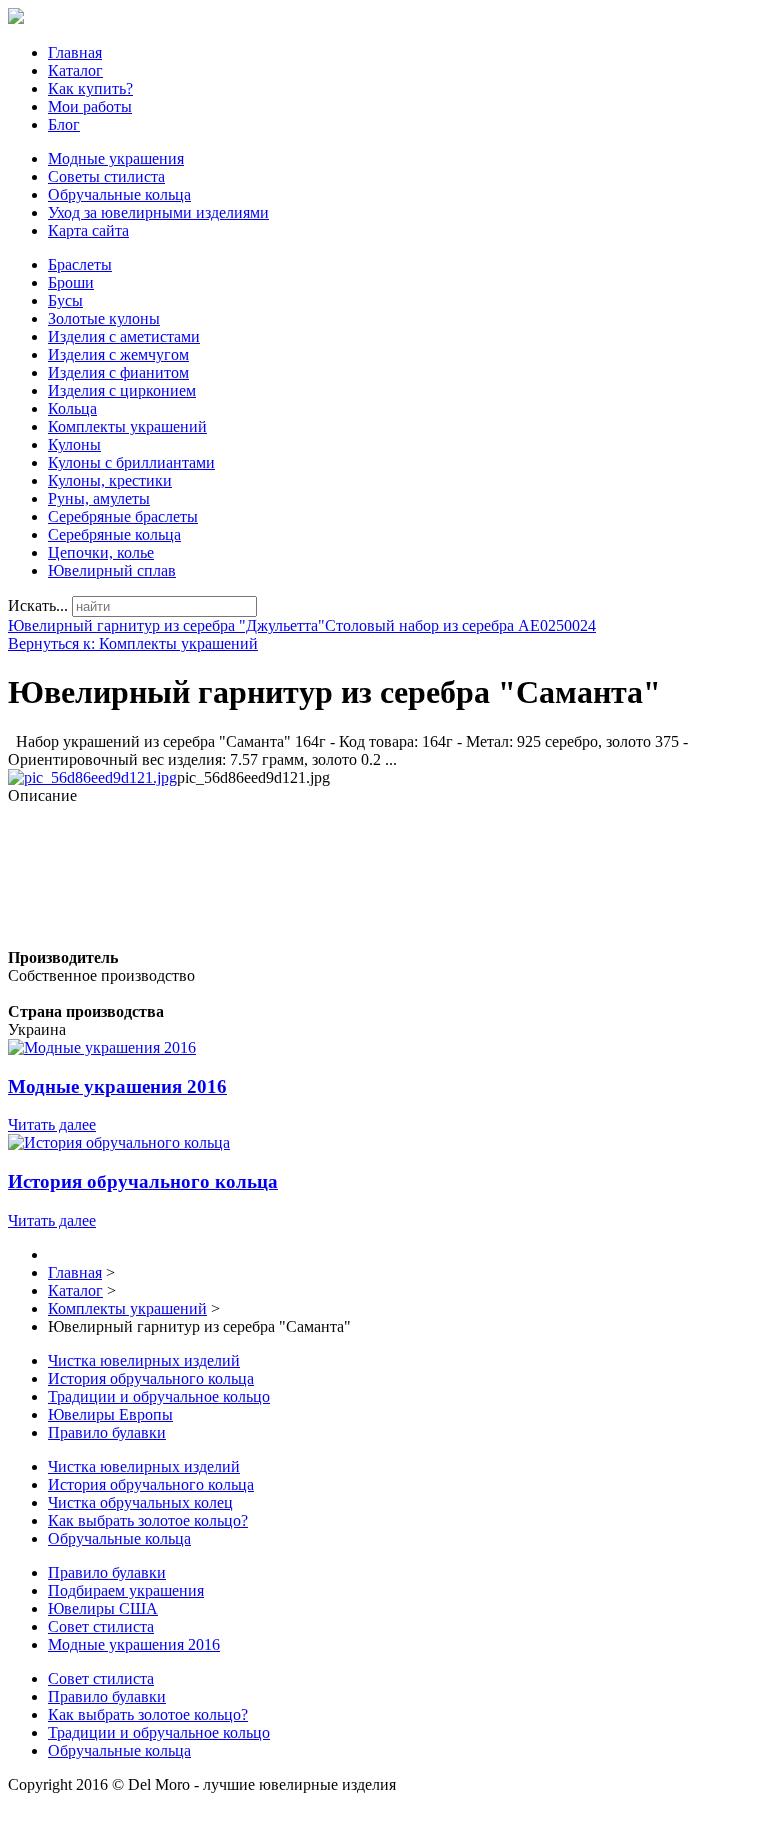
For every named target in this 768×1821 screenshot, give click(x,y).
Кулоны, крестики (110, 480)
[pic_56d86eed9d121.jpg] (92, 777)
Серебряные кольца (114, 534)
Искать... (38, 605)
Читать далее (52, 1124)
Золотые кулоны (104, 318)
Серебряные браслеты (123, 516)
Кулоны (74, 444)
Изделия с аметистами (124, 336)
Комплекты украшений (127, 426)
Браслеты (80, 264)
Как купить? (90, 88)
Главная (75, 52)
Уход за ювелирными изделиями (158, 212)
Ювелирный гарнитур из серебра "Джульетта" (166, 625)
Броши (71, 282)
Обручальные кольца (119, 194)
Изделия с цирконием (122, 390)
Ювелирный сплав (112, 570)
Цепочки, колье (101, 552)
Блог (64, 124)
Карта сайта (88, 230)
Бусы (65, 300)
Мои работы (90, 106)
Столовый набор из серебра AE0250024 (460, 625)
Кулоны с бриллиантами (131, 462)
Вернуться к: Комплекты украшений (133, 643)
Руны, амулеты (99, 498)
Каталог (75, 70)
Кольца (72, 408)
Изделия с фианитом (118, 372)
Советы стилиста (106, 176)
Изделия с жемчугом (118, 354)
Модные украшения (116, 158)
